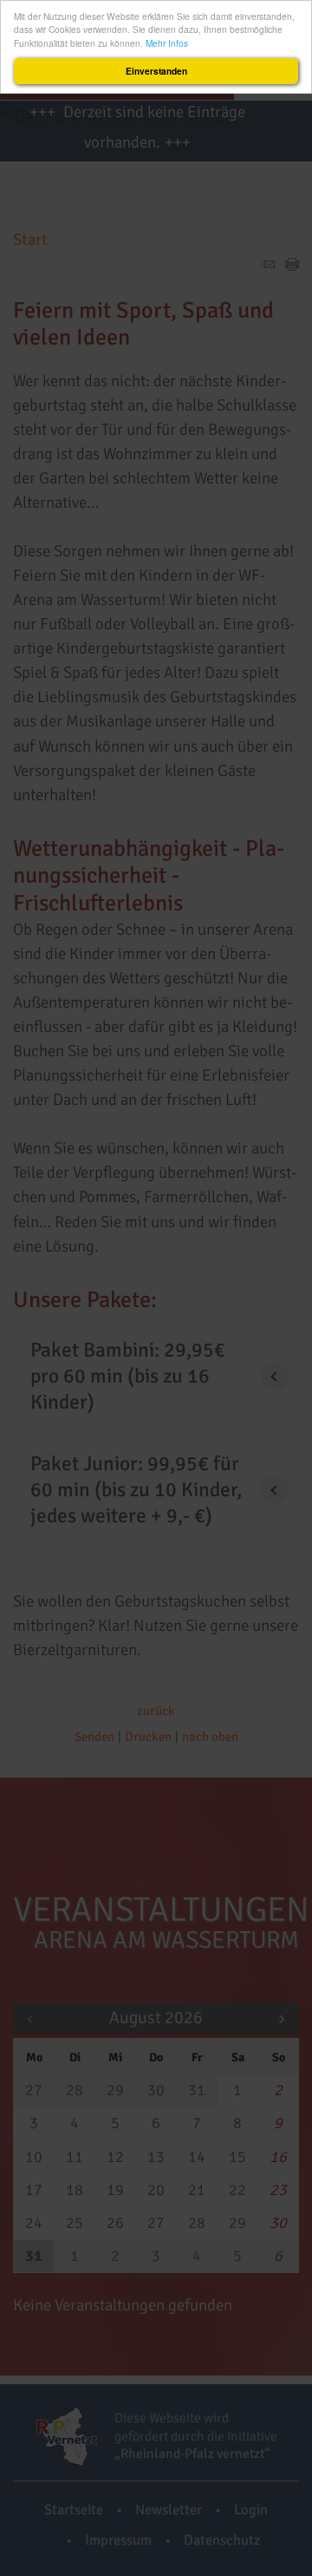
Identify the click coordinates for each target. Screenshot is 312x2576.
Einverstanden (156, 71)
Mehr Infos (167, 43)
